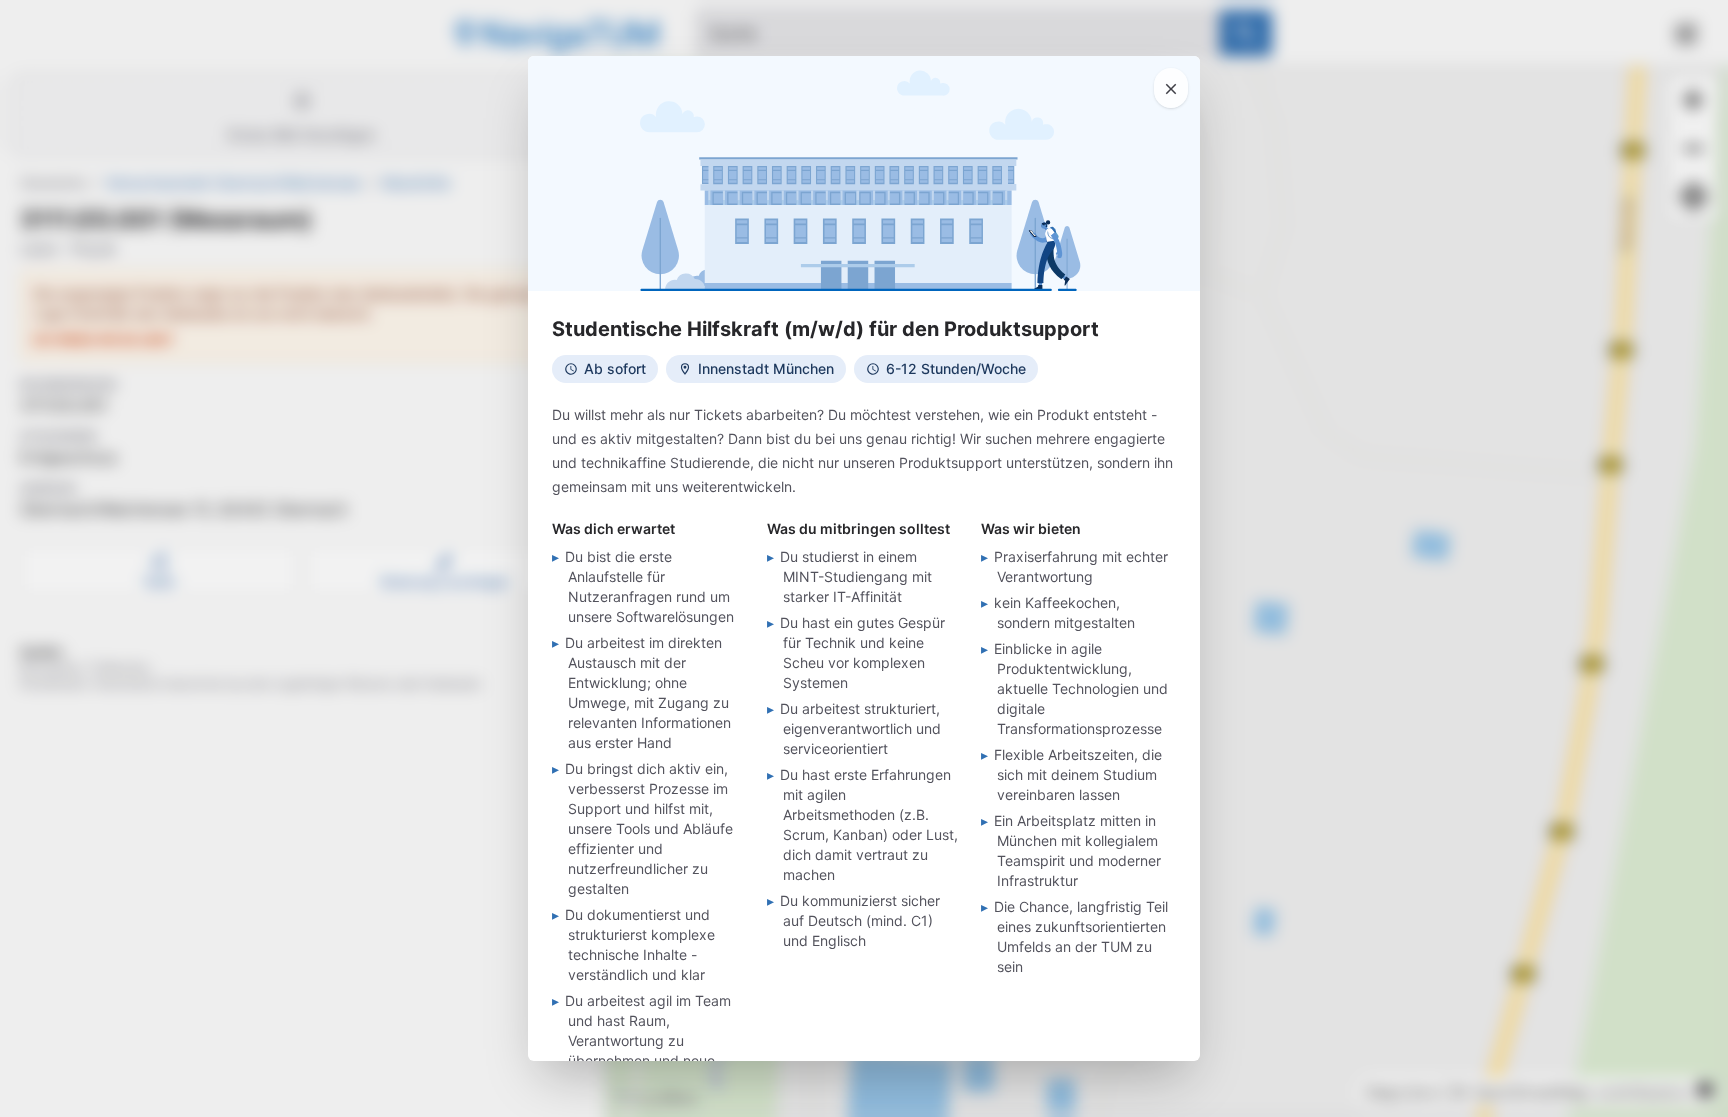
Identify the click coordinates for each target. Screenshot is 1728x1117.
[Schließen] (1171, 88)
